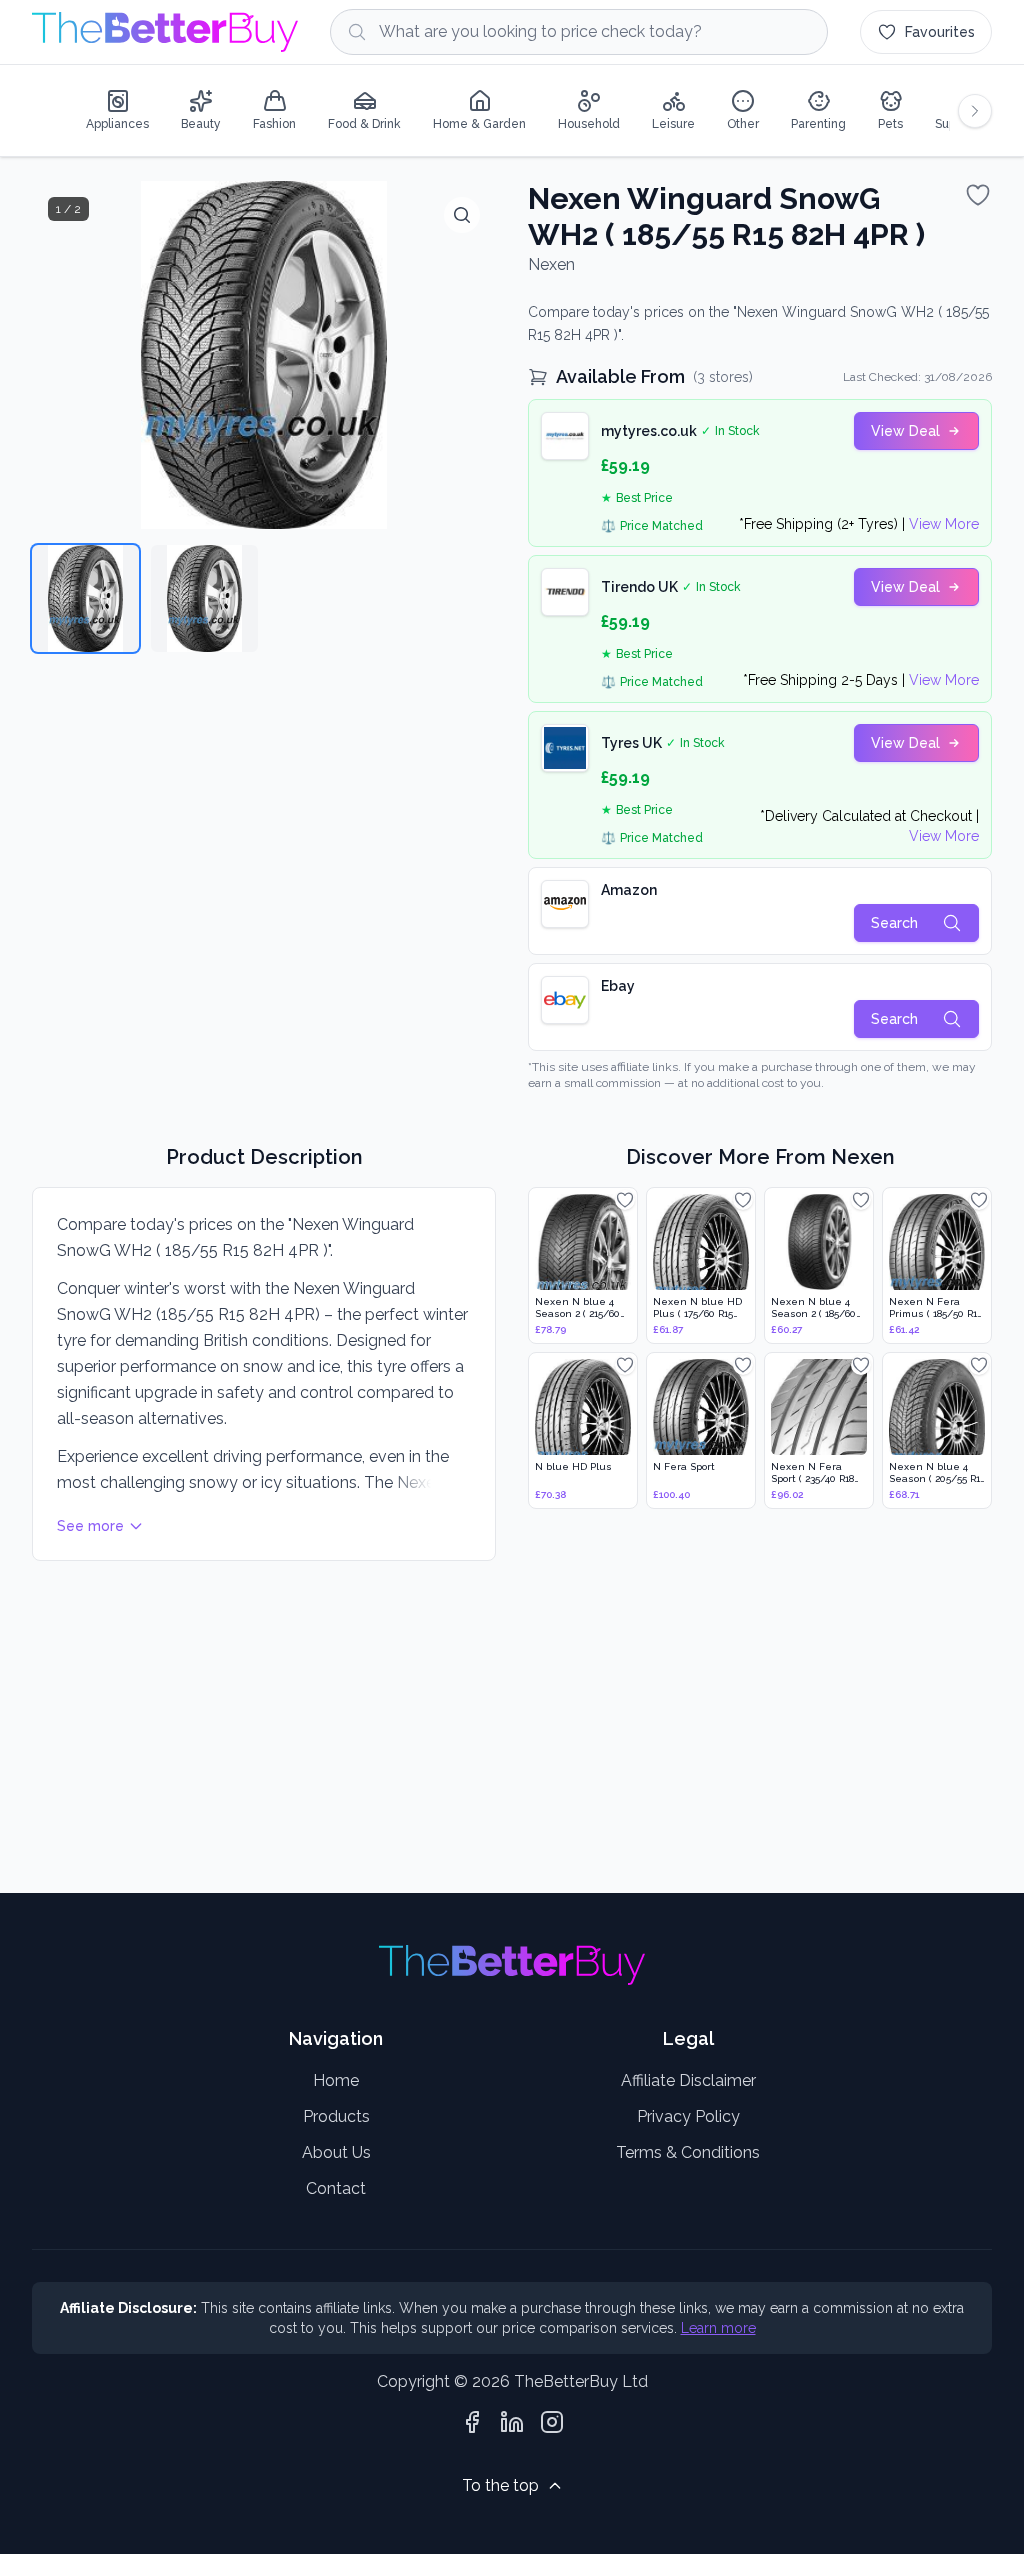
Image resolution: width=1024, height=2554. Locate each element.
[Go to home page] (165, 32)
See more (90, 1526)
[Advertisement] (512, 1729)
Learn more (718, 2328)
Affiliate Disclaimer (688, 2080)
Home (336, 2080)
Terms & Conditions (688, 2152)
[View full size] (462, 215)
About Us (336, 2152)
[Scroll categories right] (975, 111)
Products (336, 2116)
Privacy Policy (688, 2116)
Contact (336, 2188)
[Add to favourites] (978, 195)
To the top (500, 2485)
